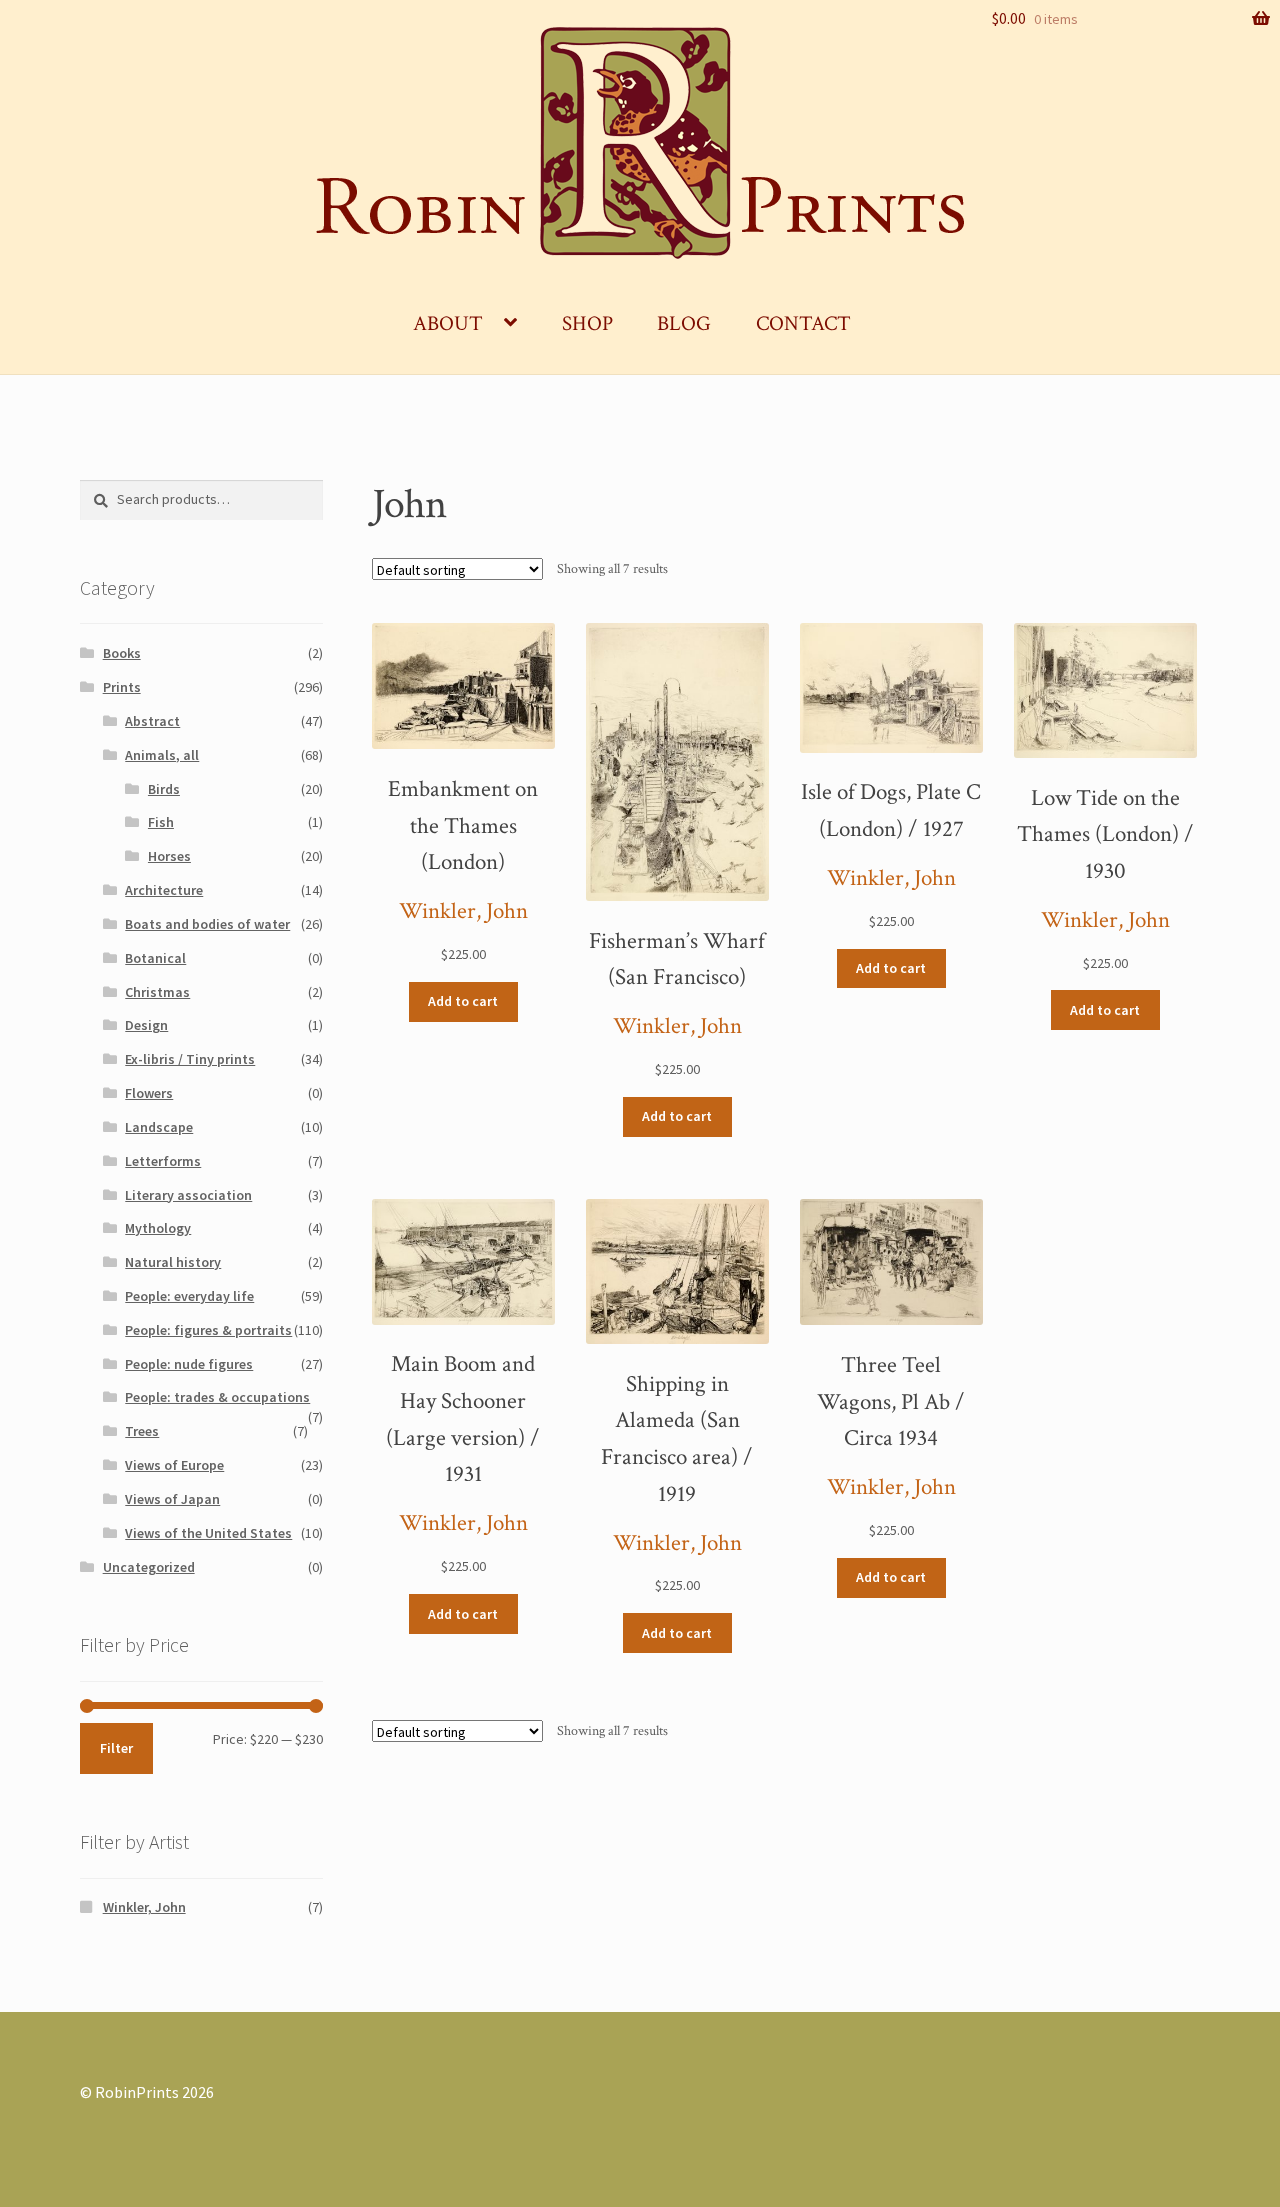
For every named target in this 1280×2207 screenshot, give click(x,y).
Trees (142, 1431)
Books (122, 653)
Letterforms (163, 1161)
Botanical (155, 958)
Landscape (159, 1127)
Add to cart (463, 1001)
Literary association (188, 1195)
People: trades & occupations (217, 1397)
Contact (803, 323)
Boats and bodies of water (207, 924)
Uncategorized (149, 1567)
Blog (684, 323)
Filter (116, 1748)
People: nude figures (189, 1364)
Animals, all (162, 755)
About (448, 323)
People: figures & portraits (208, 1330)
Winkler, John (463, 911)
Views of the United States (208, 1533)
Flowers (149, 1093)
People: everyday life (189, 1296)
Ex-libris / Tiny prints (190, 1059)
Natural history (173, 1262)
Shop (587, 323)
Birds (164, 789)
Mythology (158, 1228)
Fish (161, 822)
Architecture (164, 890)
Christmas (157, 992)
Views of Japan (172, 1499)
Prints (122, 687)
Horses (169, 856)
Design (146, 1025)
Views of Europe (174, 1465)
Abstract (152, 721)
